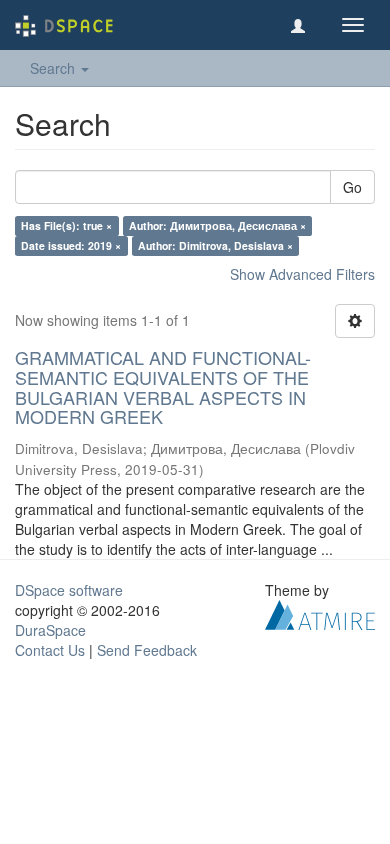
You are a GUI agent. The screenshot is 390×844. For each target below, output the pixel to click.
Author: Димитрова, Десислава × (217, 225)
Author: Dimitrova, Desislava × (215, 245)
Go (352, 187)
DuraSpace (50, 630)
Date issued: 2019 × (71, 245)
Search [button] (54, 68)
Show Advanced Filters (302, 274)
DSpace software (69, 590)
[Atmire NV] (320, 613)
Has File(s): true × (66, 225)
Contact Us (50, 650)
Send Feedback (147, 650)
